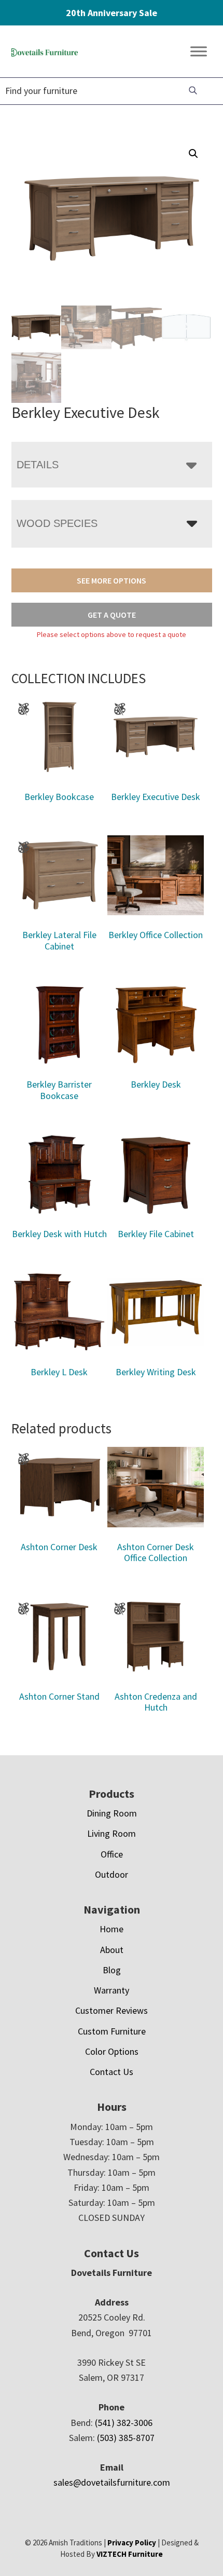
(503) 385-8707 (126, 2438)
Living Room (112, 1833)
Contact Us (112, 2072)
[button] (193, 154)
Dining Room (112, 1813)
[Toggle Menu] (199, 52)
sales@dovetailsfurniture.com (112, 2482)
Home (112, 1929)
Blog (112, 1970)
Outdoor (112, 1874)
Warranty (112, 1990)
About (112, 1950)
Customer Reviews (112, 2010)
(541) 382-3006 (124, 2423)
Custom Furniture (112, 2031)
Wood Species (57, 523)
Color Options (112, 2051)
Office (112, 1854)
